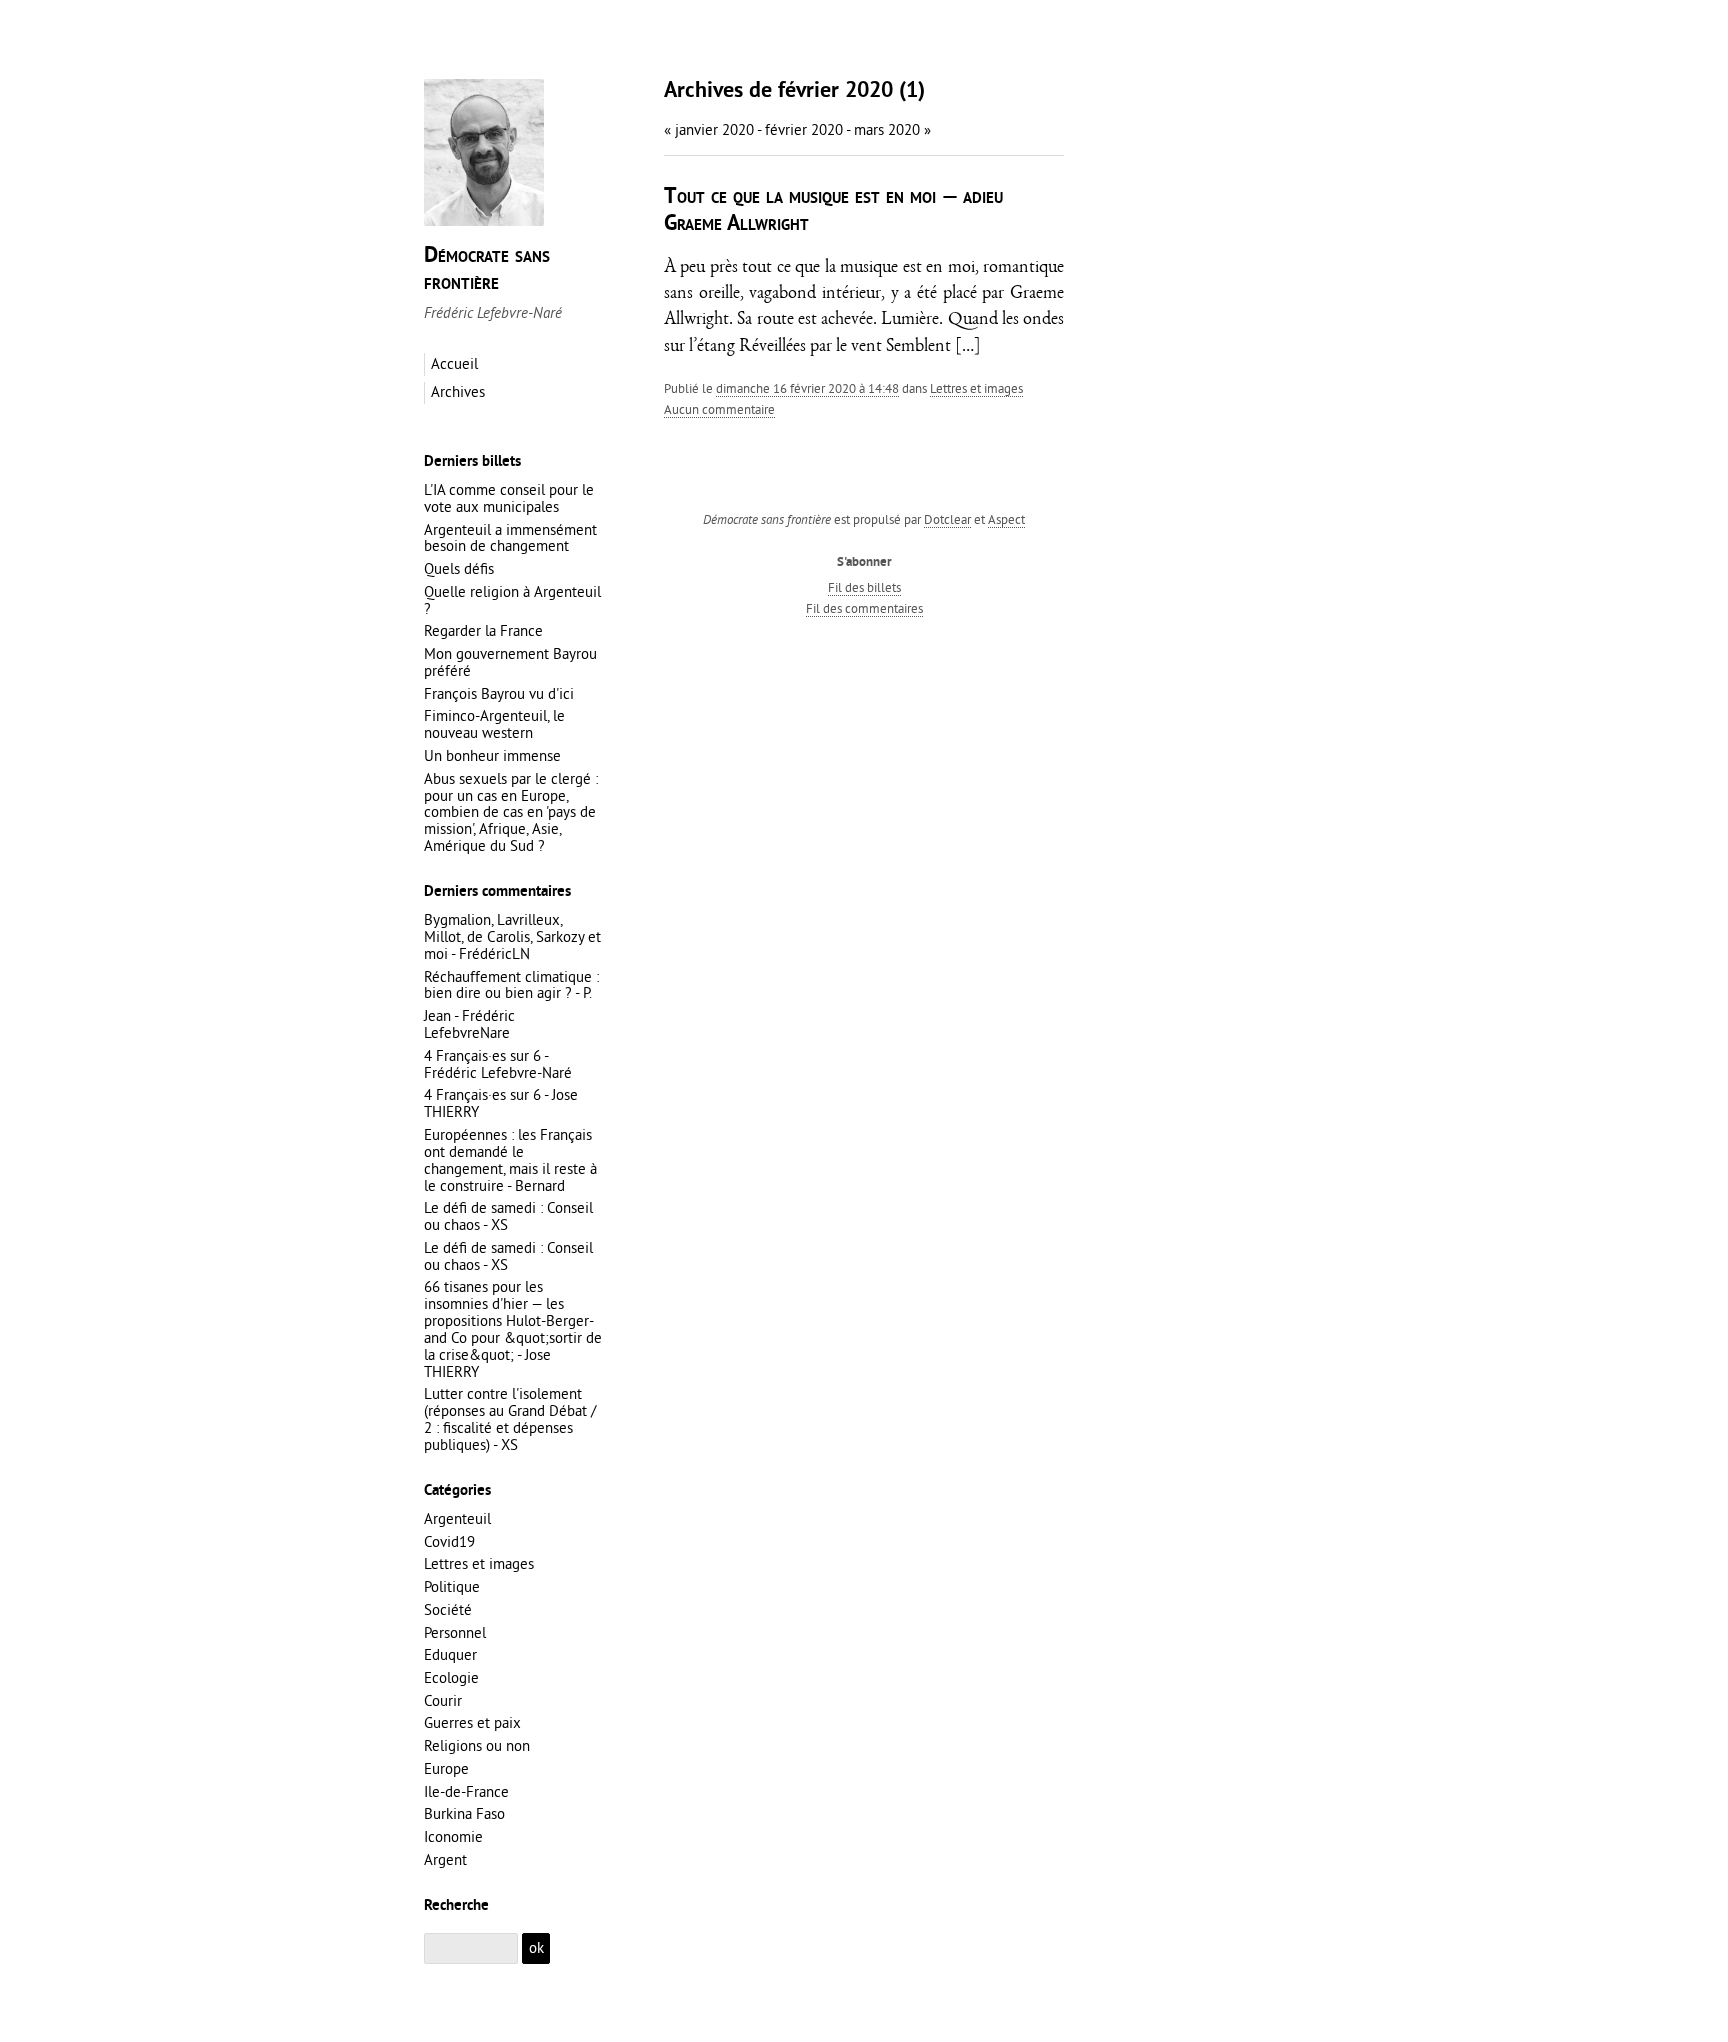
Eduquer (450, 1654)
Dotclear (947, 519)
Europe (446, 1768)
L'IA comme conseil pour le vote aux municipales (509, 498)
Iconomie (453, 1836)
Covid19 (449, 1541)
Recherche (456, 1906)
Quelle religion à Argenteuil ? (512, 600)
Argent (445, 1859)
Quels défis (459, 568)
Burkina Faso (464, 1813)
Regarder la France (483, 630)
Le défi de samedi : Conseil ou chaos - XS (508, 1216)
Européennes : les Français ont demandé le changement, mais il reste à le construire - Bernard (510, 1160)
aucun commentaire (719, 409)
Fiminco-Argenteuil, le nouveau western (494, 724)
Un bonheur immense (492, 755)
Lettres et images (976, 388)
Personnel (455, 1632)
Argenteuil (457, 1518)
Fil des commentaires (864, 608)
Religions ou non (477, 1745)
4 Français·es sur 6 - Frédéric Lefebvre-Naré (498, 1064)
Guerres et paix (472, 1722)
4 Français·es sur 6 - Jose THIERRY (501, 1103)
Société (448, 1609)
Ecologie (451, 1677)
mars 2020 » (892, 129)
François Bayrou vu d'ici (499, 693)
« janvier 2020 (709, 129)
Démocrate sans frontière (487, 269)
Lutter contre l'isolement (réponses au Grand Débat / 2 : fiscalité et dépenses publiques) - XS (510, 1419)
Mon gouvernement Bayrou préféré (510, 662)
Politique (452, 1586)
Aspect (1006, 519)
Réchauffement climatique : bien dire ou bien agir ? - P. (511, 985)
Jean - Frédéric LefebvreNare (469, 1024)
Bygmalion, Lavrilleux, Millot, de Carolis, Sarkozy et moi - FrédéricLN (512, 936)
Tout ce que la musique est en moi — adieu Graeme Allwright (833, 210)
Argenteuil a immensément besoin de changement (510, 538)
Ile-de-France (466, 1791)
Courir (443, 1700)
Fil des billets (864, 587)
